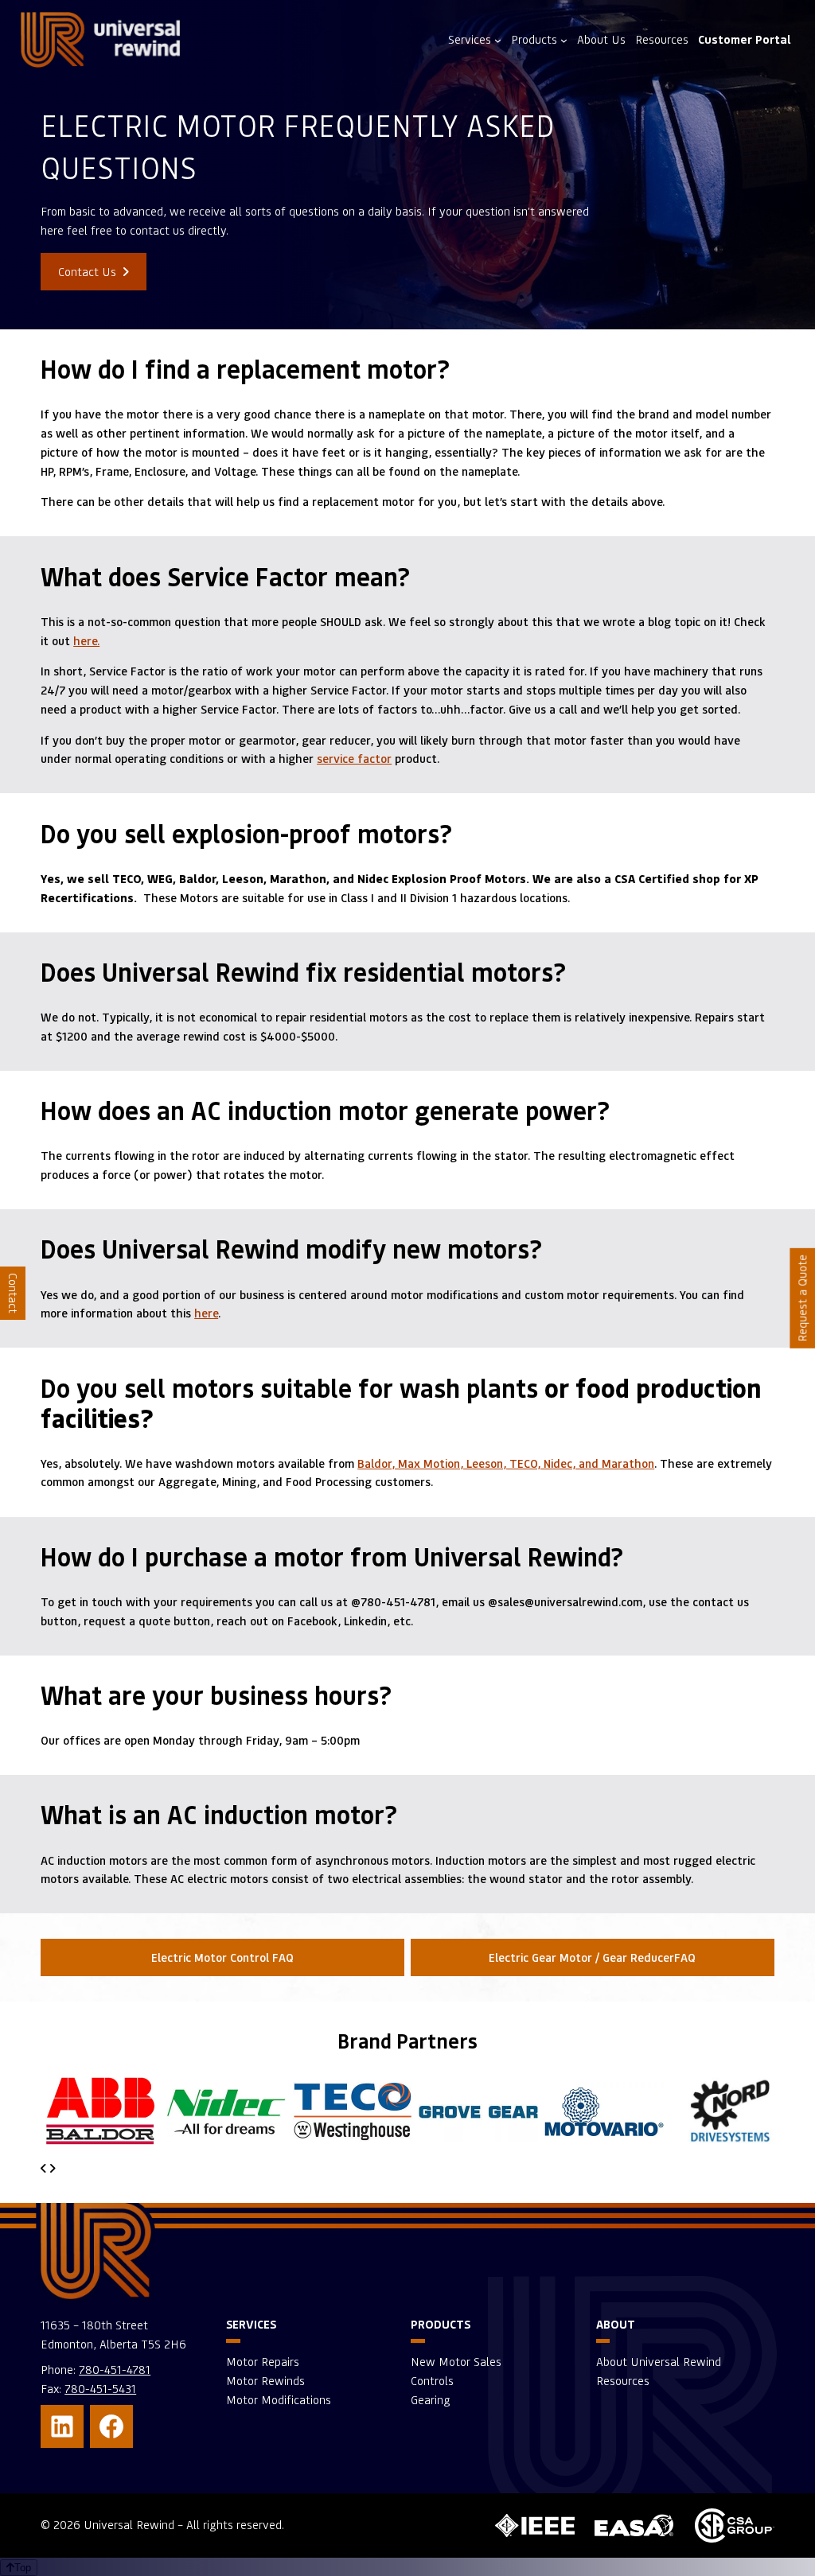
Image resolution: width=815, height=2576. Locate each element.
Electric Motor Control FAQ (222, 1957)
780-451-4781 (115, 2370)
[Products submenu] (564, 39)
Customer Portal (745, 39)
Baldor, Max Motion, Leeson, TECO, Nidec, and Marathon (506, 1463)
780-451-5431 (100, 2389)
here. (86, 640)
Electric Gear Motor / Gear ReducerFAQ (592, 1957)
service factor (354, 758)
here (206, 1313)
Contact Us (89, 272)
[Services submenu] (498, 39)
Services (470, 39)
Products (534, 39)
